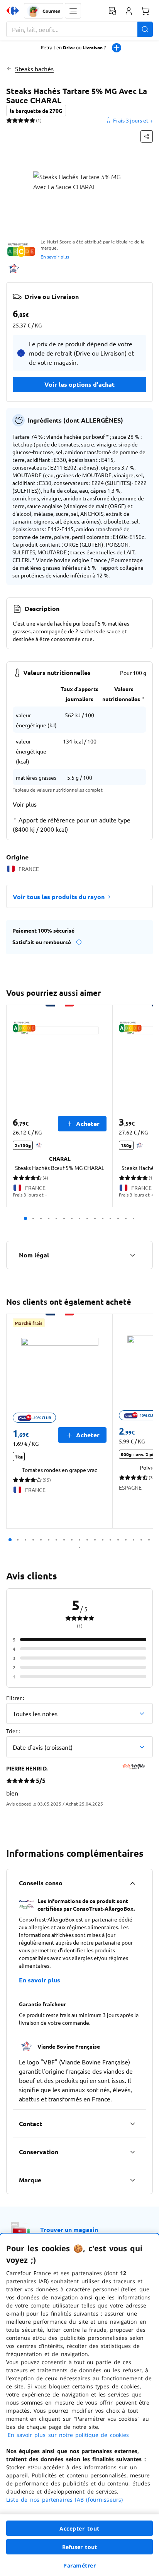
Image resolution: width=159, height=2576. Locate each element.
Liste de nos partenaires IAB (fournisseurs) (64, 2500)
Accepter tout (79, 2528)
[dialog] (79, 2405)
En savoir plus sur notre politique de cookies (68, 2435)
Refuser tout (79, 2547)
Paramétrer (79, 2565)
